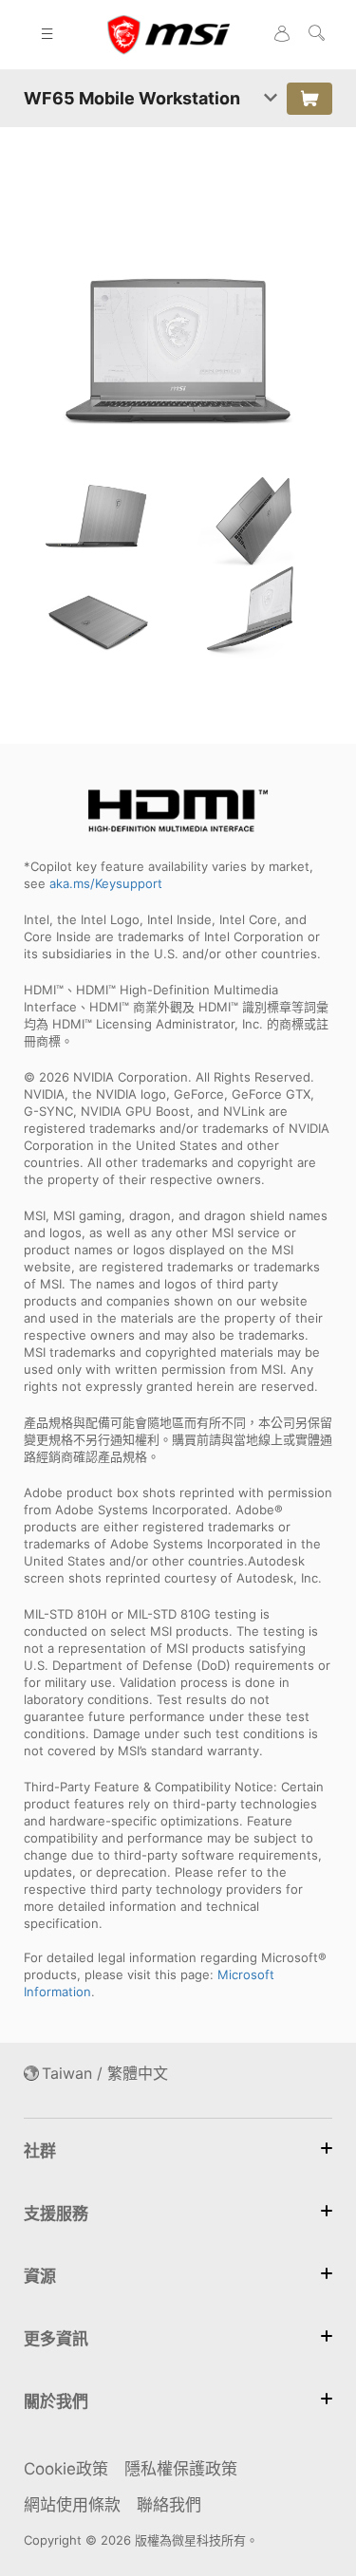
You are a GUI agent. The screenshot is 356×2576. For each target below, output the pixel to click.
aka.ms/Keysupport (106, 883)
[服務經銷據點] (309, 99)
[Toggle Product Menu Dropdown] (271, 98)
